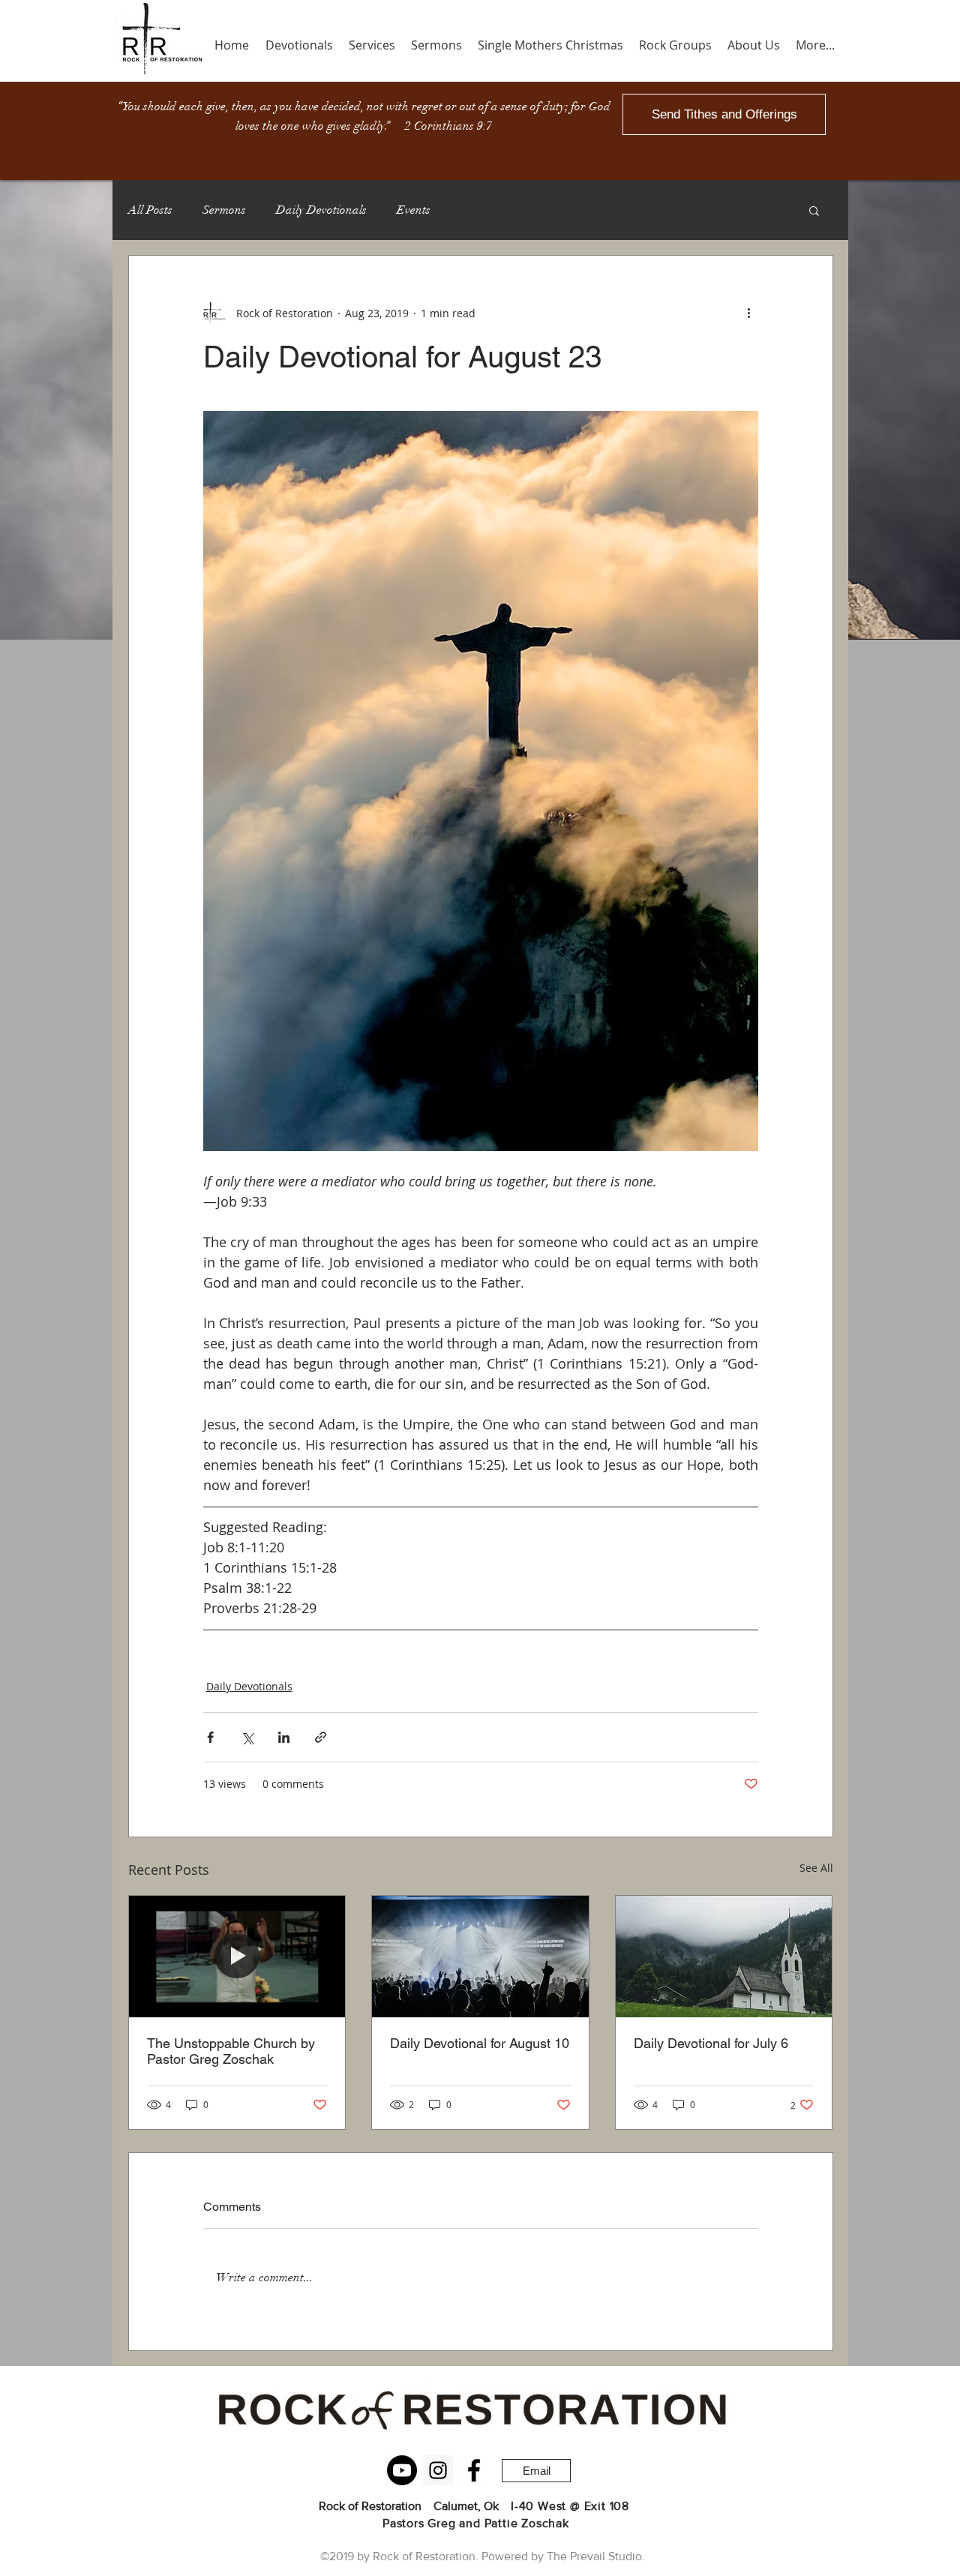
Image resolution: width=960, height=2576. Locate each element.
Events (414, 210)
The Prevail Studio (594, 2556)
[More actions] (749, 313)
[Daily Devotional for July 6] (724, 1957)
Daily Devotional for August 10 (480, 2043)
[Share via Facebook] (210, 1737)
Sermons (224, 210)
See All (816, 1868)
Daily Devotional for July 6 (711, 2043)
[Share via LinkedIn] (284, 1737)
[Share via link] (321, 1737)
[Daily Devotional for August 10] (480, 1957)
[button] (814, 210)
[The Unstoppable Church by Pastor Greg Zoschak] (237, 1957)
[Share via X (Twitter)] (247, 1737)
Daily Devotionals (321, 210)
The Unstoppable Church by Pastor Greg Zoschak (231, 2051)
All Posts (150, 210)
